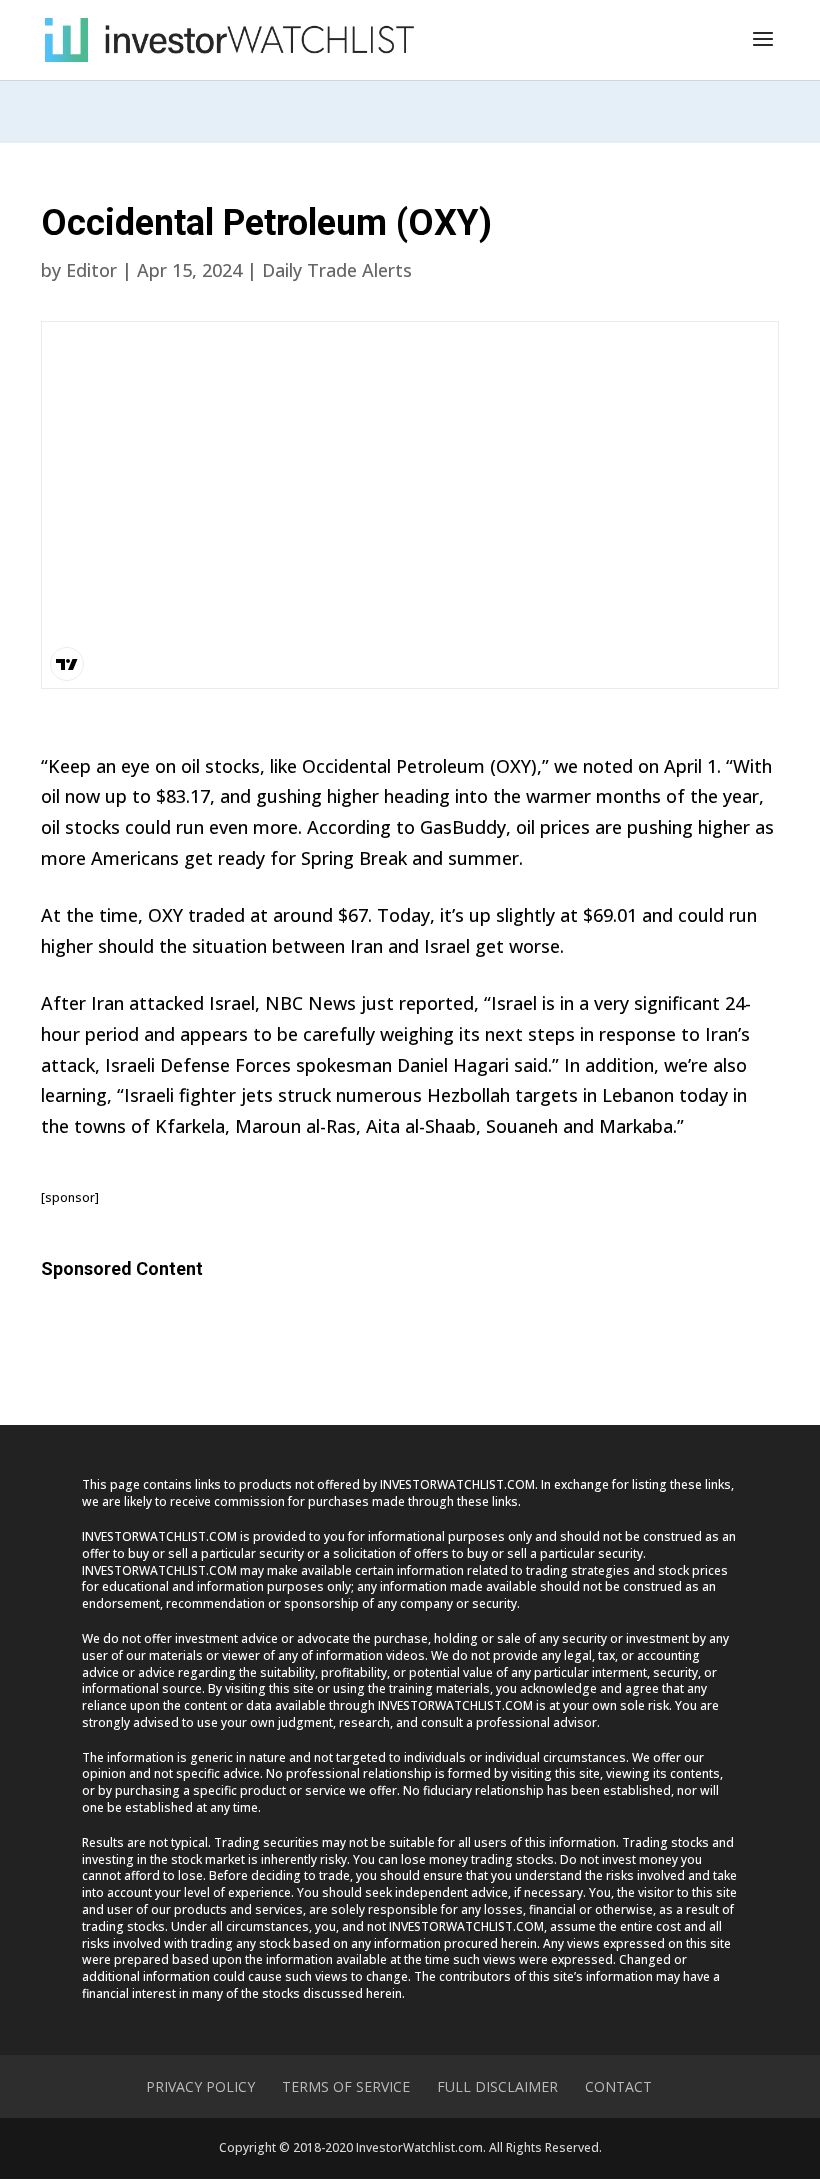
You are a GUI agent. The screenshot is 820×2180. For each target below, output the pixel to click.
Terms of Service (346, 2086)
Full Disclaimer (497, 2086)
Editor (91, 270)
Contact (618, 2086)
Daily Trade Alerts (337, 270)
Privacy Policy (200, 2086)
